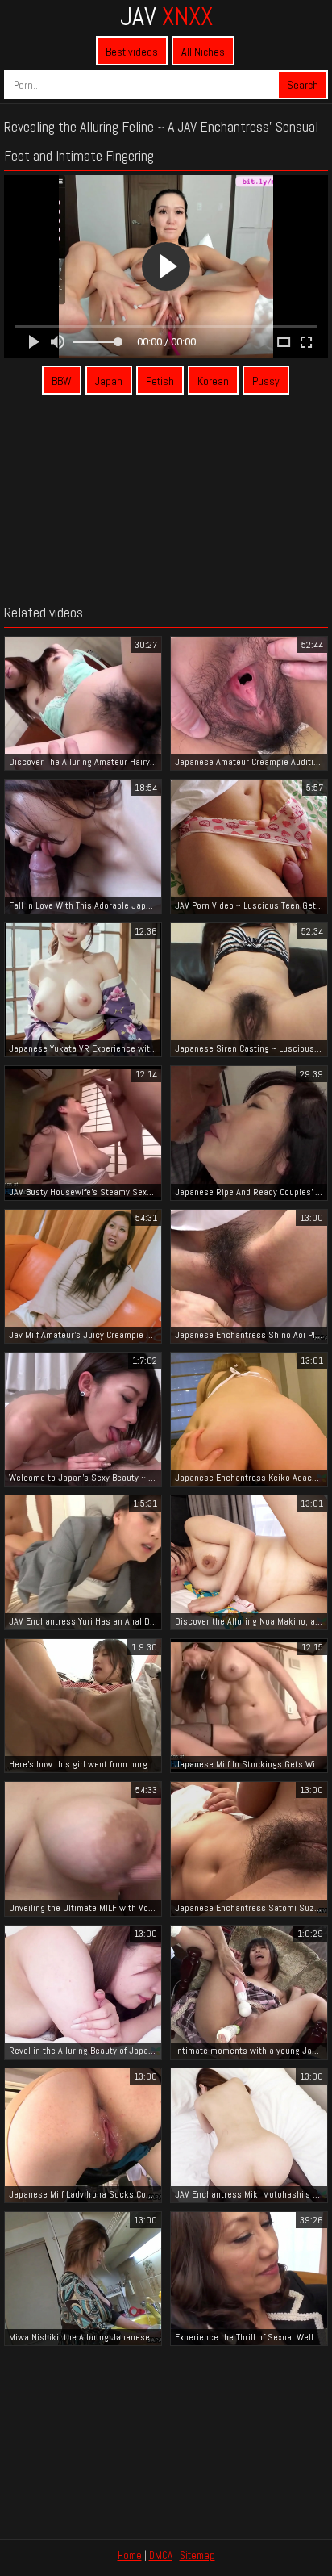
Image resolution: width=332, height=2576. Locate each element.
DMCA (161, 2555)
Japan (109, 381)
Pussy (266, 381)
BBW (62, 381)
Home (130, 2555)
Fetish (160, 381)
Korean (213, 381)
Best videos (132, 52)
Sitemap (197, 2555)
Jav (166, 16)
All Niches (203, 52)
